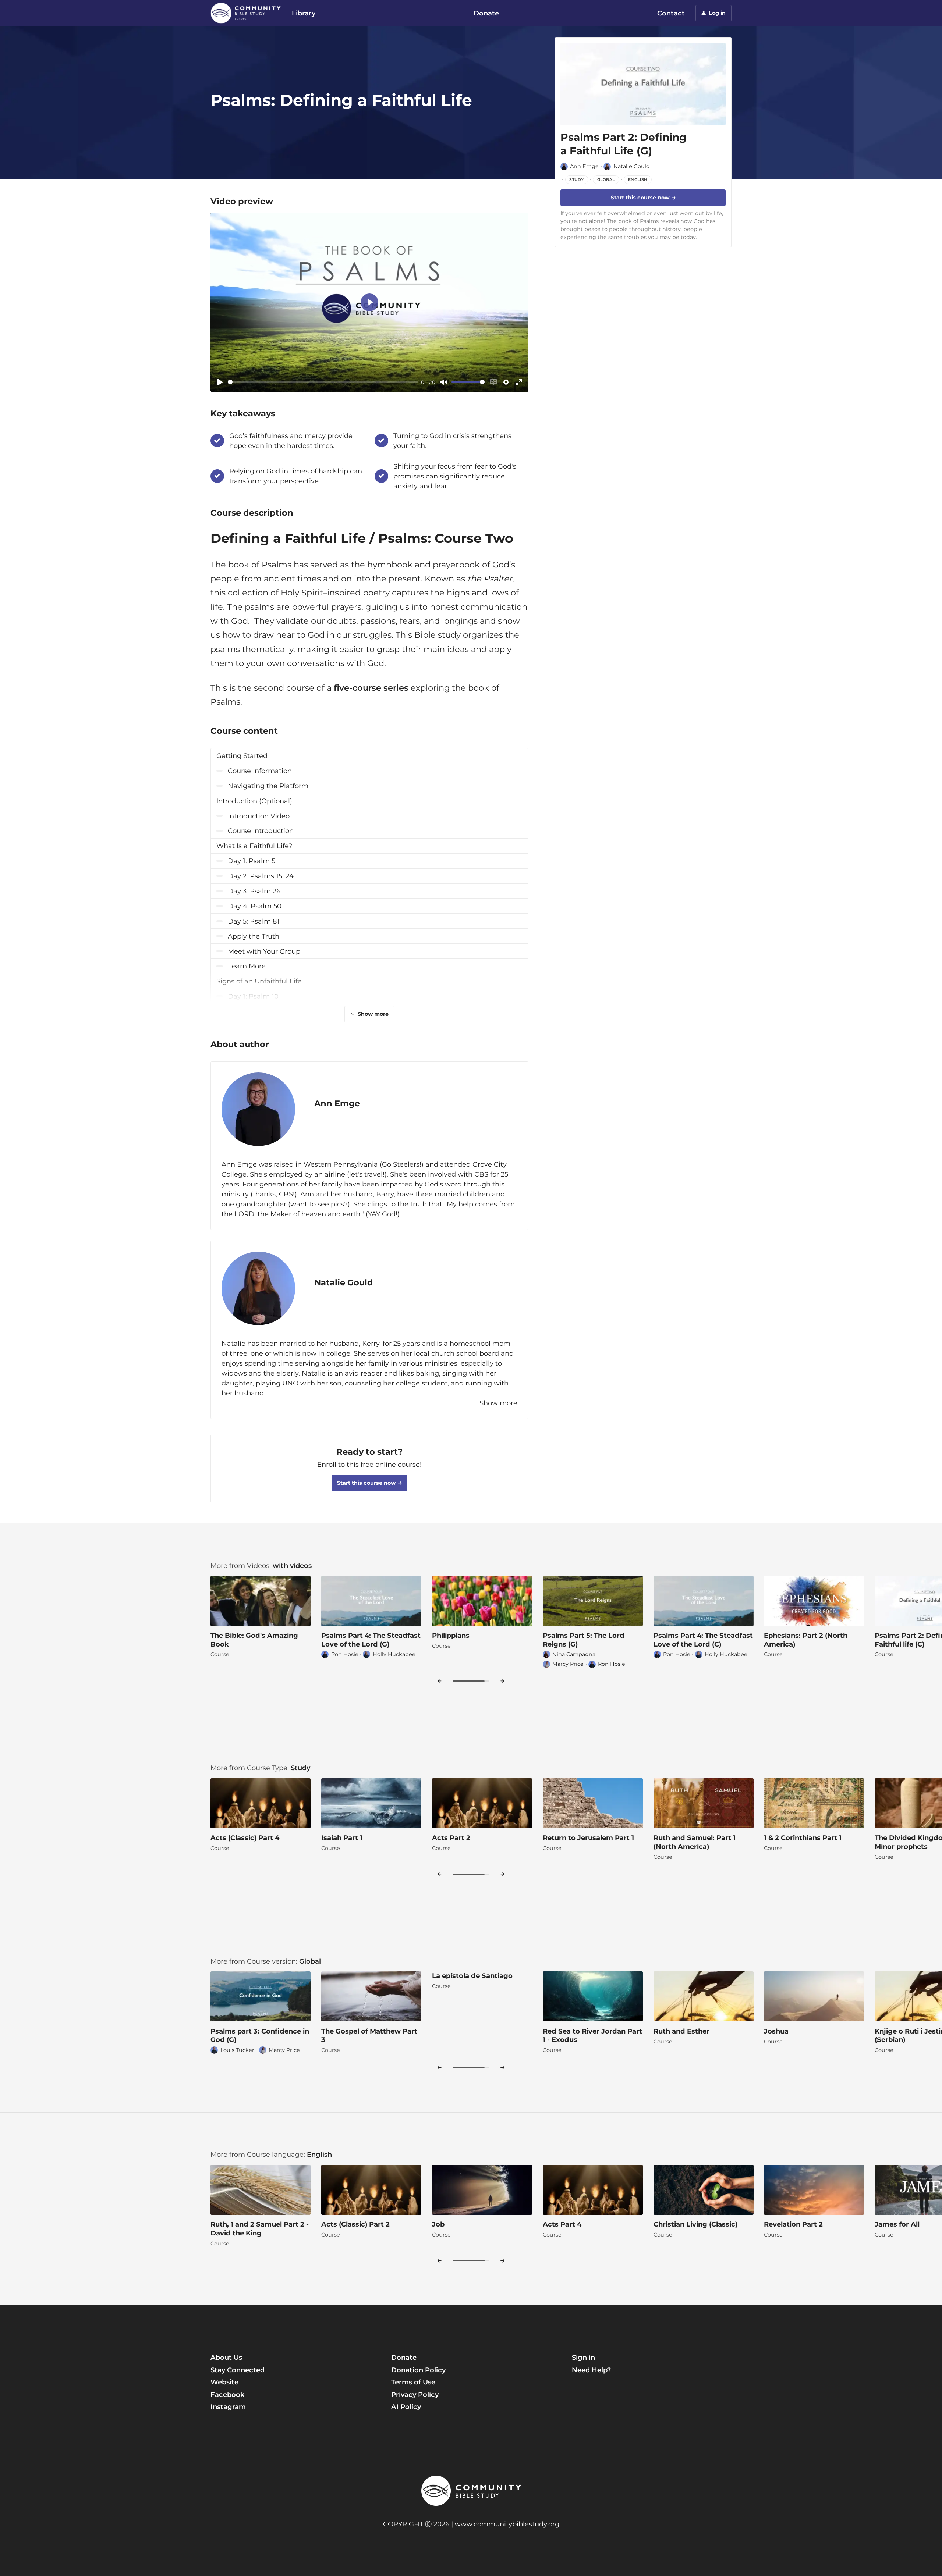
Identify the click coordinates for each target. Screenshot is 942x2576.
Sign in (583, 2357)
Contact (671, 13)
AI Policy (406, 2407)
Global (310, 1961)
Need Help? (592, 2370)
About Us (226, 2357)
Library (304, 13)
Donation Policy (418, 2370)
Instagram (228, 2407)
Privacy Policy (415, 2394)
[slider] (323, 382)
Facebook (228, 2394)
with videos (292, 1565)
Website (224, 2382)
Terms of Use (413, 2382)
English (319, 2154)
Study (300, 1768)
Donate (486, 13)
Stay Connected (238, 2370)
